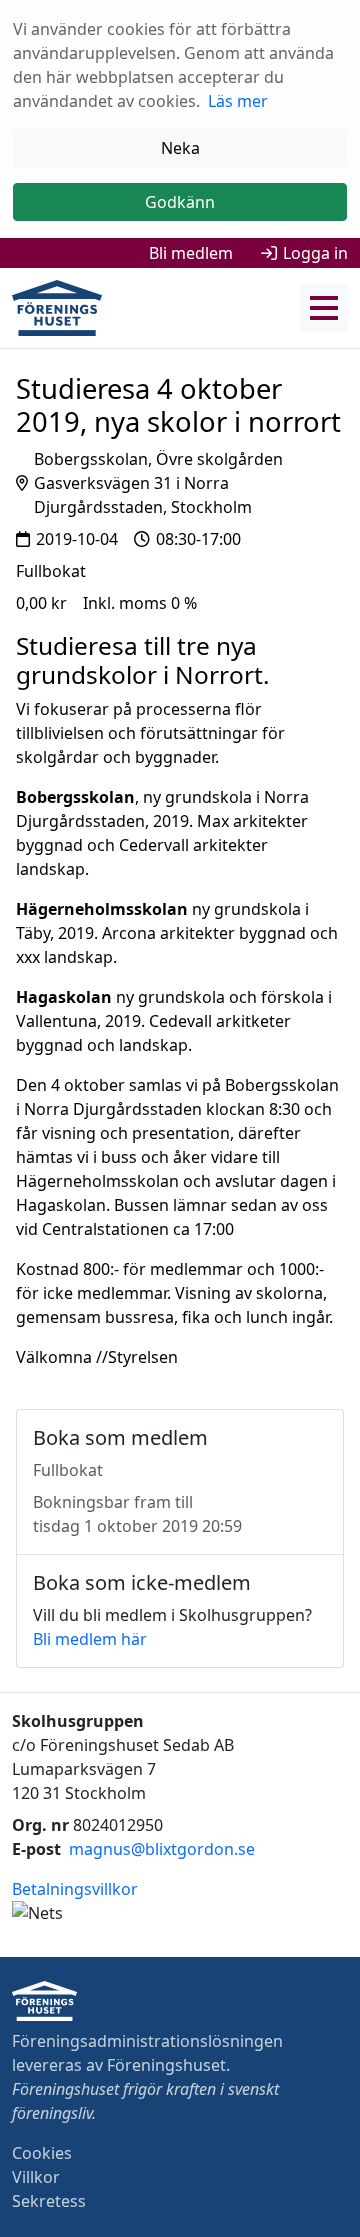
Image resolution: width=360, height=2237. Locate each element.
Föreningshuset (166, 2065)
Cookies (42, 2153)
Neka (180, 148)
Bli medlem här (90, 1639)
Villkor (36, 2177)
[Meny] (324, 308)
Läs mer (238, 101)
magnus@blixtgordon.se (162, 1849)
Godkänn (180, 202)
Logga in (315, 253)
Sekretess (49, 2201)
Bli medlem (191, 253)
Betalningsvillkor (75, 1889)
